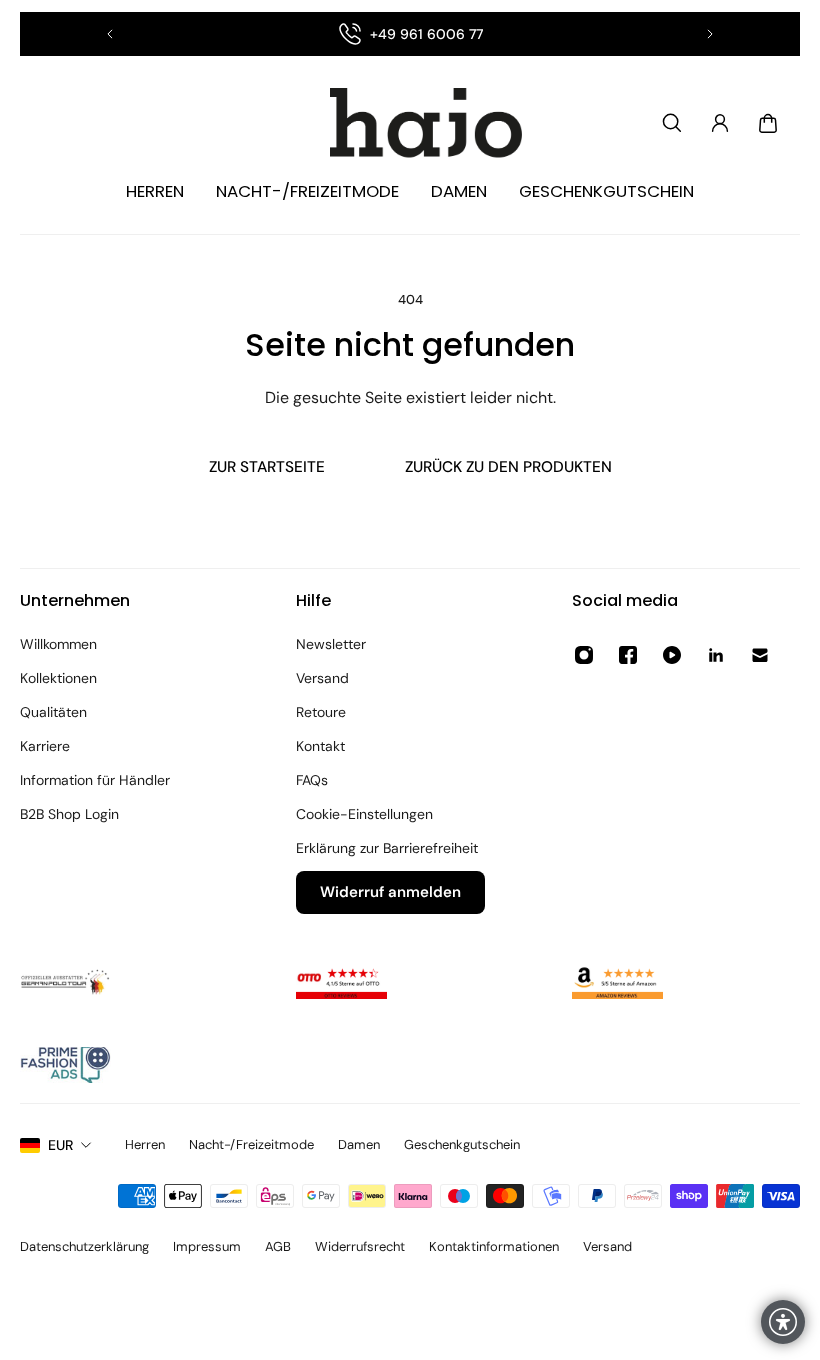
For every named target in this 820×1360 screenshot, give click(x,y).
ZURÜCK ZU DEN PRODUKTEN (508, 467)
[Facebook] (628, 655)
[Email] (760, 655)
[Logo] (410, 123)
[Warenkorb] (768, 123)
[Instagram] (584, 655)
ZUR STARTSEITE (267, 467)
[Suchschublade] (672, 123)
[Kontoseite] (720, 123)
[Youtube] (672, 655)
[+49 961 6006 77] (410, 34)
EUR (60, 1145)
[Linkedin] (716, 655)
